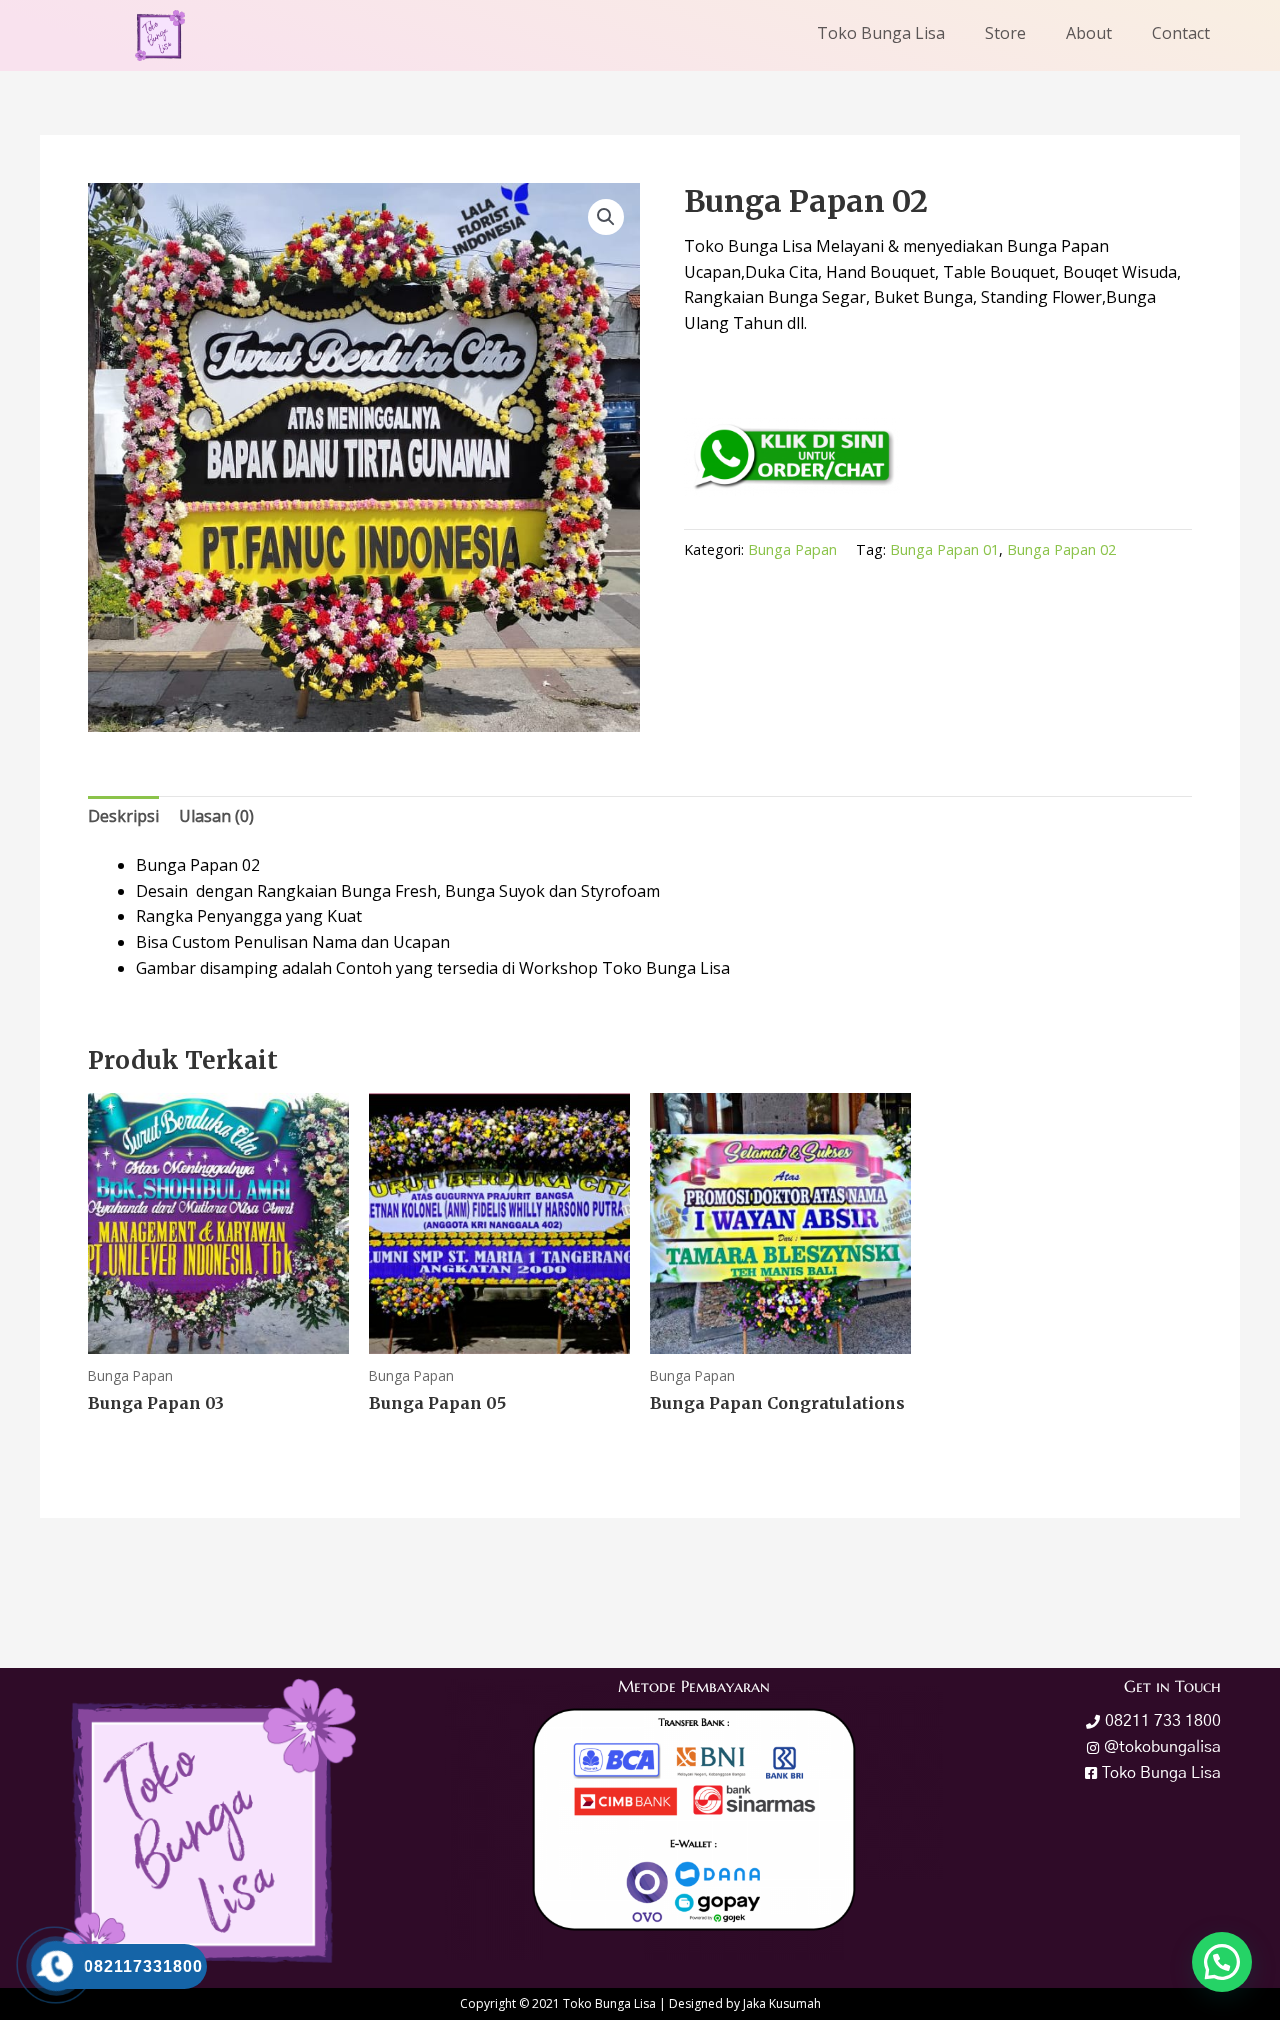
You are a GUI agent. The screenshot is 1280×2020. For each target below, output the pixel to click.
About (1089, 33)
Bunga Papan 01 (944, 549)
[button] (606, 217)
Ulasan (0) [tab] (216, 816)
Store (1005, 33)
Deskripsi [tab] (123, 816)
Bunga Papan (792, 549)
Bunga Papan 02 (1061, 549)
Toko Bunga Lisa (881, 33)
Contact (1181, 33)
